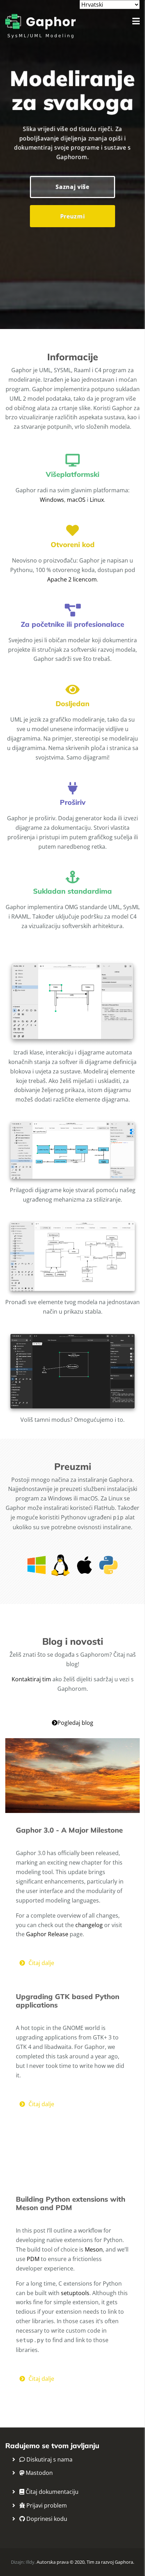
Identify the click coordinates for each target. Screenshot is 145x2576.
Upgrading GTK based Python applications (68, 2001)
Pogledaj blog (75, 1723)
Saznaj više (72, 187)
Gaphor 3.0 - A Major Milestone (69, 1830)
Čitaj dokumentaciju (51, 2492)
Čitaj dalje (41, 1963)
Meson (94, 2249)
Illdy (30, 2562)
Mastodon (39, 2473)
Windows (52, 500)
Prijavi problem (46, 2505)
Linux (97, 500)
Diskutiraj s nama (49, 2459)
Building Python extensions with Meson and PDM (71, 2203)
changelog (89, 1925)
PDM (33, 2259)
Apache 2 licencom (72, 579)
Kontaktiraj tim (31, 1679)
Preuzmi (72, 216)
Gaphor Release (47, 1934)
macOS (76, 500)
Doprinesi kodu (46, 2519)
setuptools (75, 2293)
